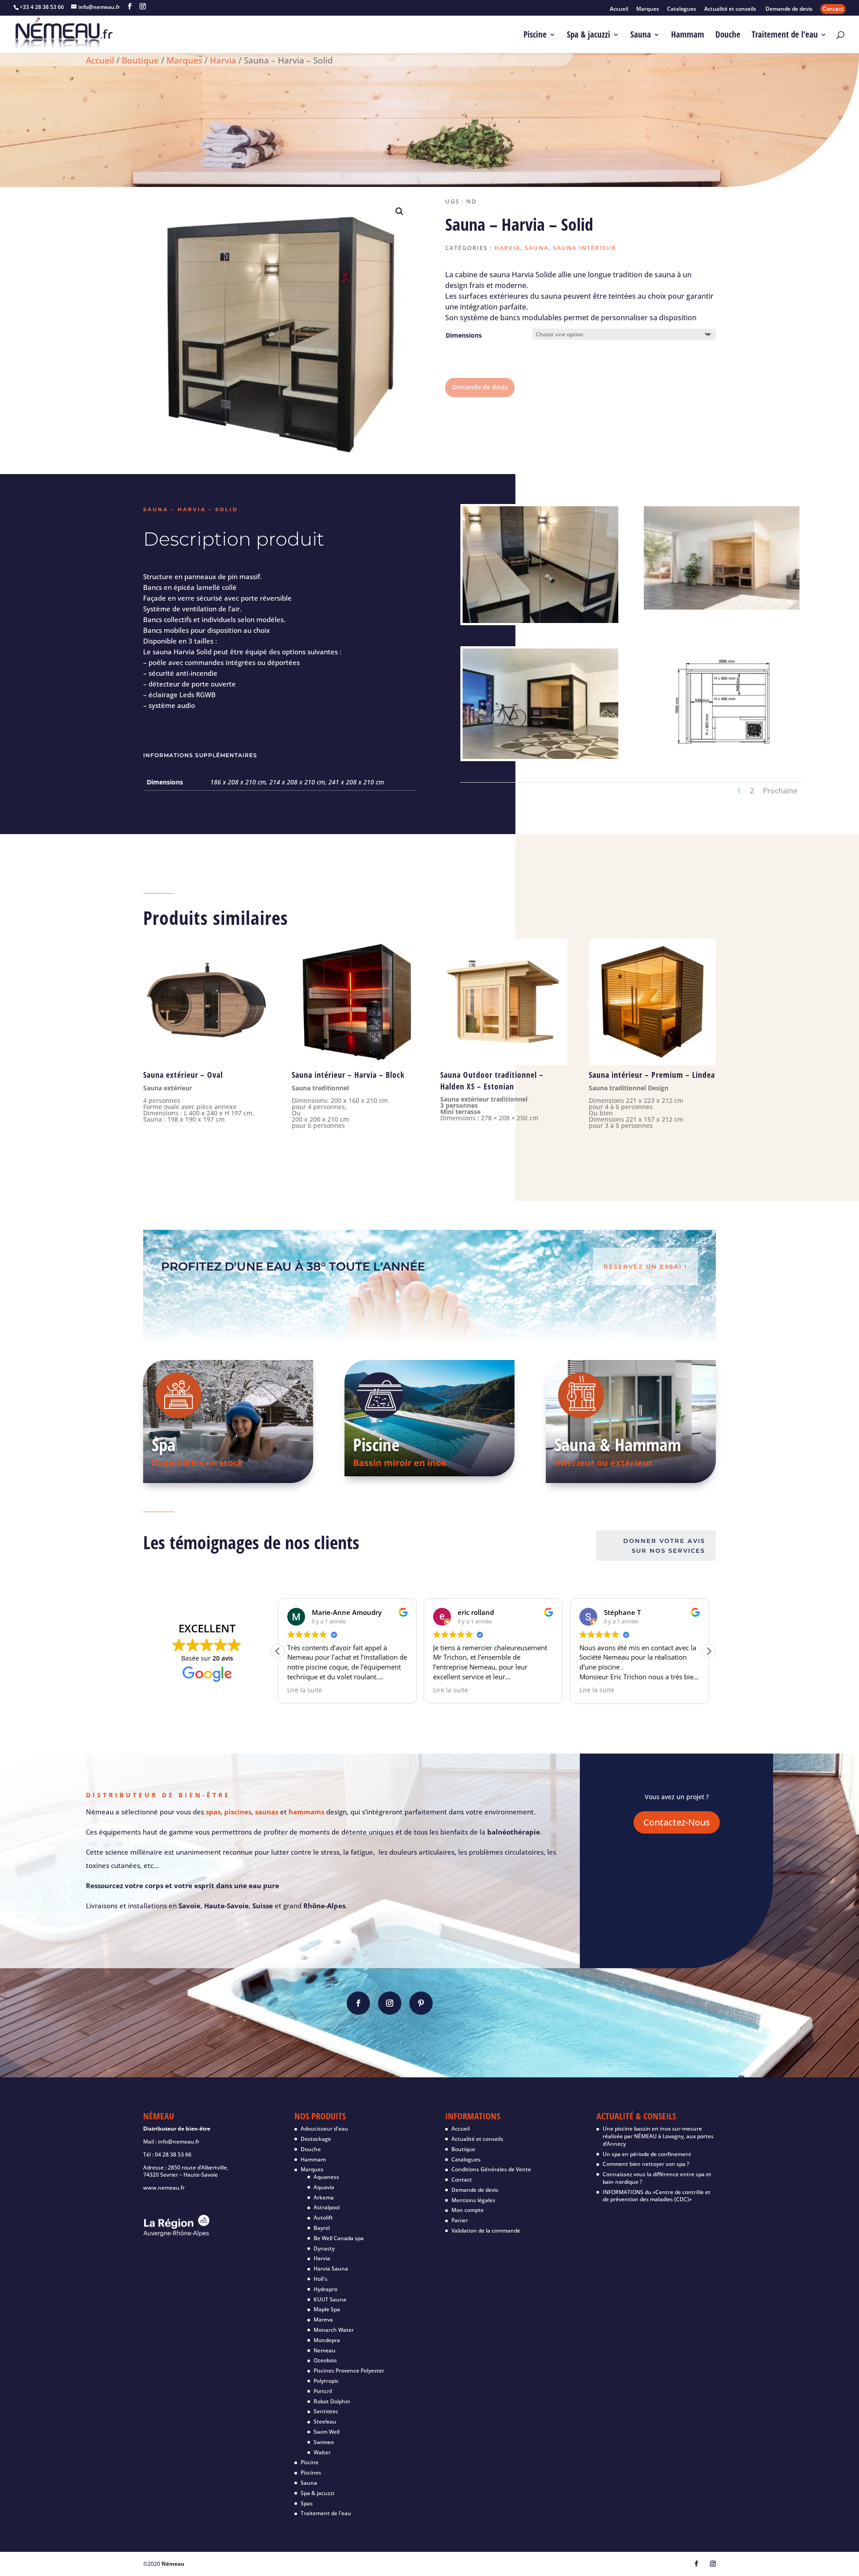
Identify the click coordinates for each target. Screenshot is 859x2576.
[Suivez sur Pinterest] (421, 2003)
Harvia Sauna (331, 2269)
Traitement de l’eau (785, 36)
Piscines (311, 2472)
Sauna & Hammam (618, 1444)
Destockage (316, 2139)
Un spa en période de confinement (647, 2154)
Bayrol (322, 2228)
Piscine (535, 36)
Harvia (223, 60)
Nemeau (325, 2350)
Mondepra (327, 2340)
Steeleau (325, 2421)
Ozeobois (325, 2360)
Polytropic (326, 2381)
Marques (648, 9)
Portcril (323, 2391)
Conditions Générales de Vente (491, 2169)
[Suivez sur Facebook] (358, 2003)
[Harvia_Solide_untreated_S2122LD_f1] (722, 607)
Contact (833, 9)
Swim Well (327, 2432)
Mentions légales (473, 2200)
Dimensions (464, 335)
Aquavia (324, 2187)
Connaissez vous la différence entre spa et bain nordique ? (657, 2178)
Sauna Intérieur (585, 248)
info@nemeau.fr (179, 2142)
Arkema (324, 2197)
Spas (307, 2503)
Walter (322, 2452)
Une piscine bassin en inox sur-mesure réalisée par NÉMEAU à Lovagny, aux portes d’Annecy (658, 2136)
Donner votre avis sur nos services (664, 1546)
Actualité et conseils (731, 9)
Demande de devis (789, 9)
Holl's (321, 2279)
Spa (164, 1444)
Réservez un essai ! (645, 1267)
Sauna (641, 36)
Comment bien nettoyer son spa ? (646, 2164)
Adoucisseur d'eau (324, 2129)
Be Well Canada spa (339, 2238)
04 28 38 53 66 (173, 2154)
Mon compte (468, 2210)
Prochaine (780, 791)
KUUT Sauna (330, 2299)
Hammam (688, 36)
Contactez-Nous (677, 1822)
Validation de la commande (486, 2231)
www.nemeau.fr (164, 2188)
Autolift (323, 2218)
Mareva (323, 2320)
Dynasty (324, 2248)
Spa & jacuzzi (589, 36)
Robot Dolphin (332, 2401)
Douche (728, 36)
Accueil (619, 9)
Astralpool (327, 2207)
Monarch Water (334, 2330)
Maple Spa (327, 2309)
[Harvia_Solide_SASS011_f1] (540, 621)
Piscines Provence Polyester (349, 2371)
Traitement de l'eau (326, 2513)
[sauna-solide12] (722, 756)
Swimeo (324, 2442)
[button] (400, 212)
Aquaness (326, 2177)
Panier (460, 2220)
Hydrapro (325, 2289)
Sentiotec (326, 2411)
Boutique (140, 60)
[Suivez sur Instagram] (390, 2003)
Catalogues (682, 9)
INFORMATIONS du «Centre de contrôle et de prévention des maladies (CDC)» (657, 2196)
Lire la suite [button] (417, 1690)
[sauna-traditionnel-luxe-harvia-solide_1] (540, 756)
